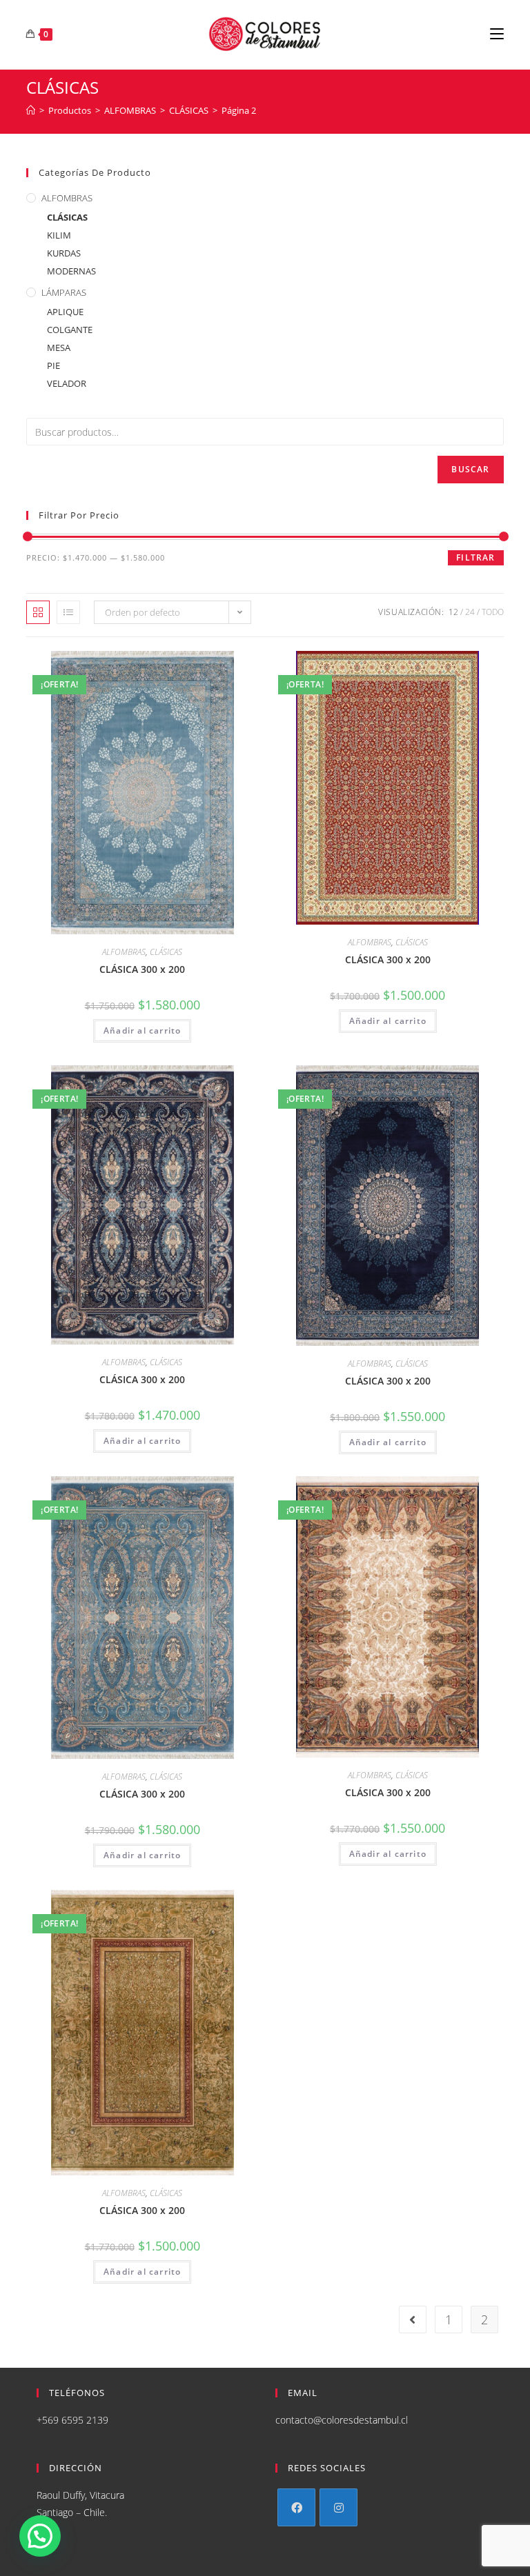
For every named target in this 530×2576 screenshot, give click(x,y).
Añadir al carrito (142, 1030)
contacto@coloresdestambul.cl (342, 2420)
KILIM (59, 235)
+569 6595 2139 (72, 2420)
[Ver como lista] (68, 612)
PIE (53, 365)
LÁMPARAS (64, 292)
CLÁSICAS (67, 217)
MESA (59, 348)
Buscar (470, 469)
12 (453, 612)
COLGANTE (70, 330)
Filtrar (475, 557)
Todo (493, 612)
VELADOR (67, 383)
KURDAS (64, 253)
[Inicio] (31, 110)
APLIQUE (65, 312)
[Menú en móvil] (497, 34)
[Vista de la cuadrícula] (38, 612)
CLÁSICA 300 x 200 (142, 969)
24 (470, 612)
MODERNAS (71, 271)
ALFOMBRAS (67, 198)
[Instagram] (338, 2507)
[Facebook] (296, 2507)
